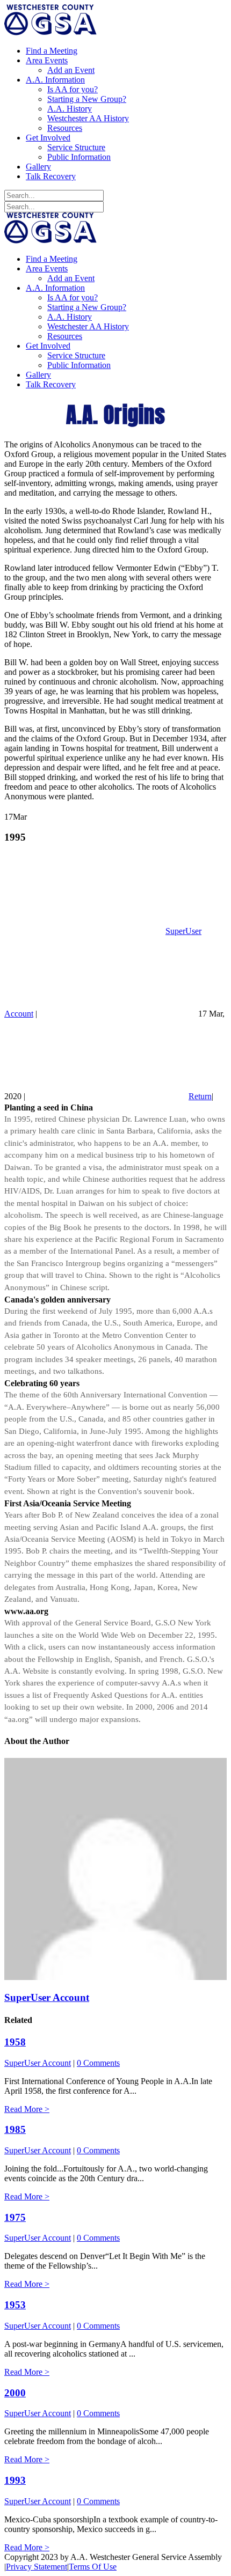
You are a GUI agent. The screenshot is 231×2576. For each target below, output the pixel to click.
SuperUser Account (47, 1997)
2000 (15, 2393)
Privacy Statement (37, 2567)
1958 (15, 2042)
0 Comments (98, 2063)
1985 (15, 2129)
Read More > (27, 2109)
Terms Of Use (93, 2567)
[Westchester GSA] (50, 32)
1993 (15, 2480)
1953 (15, 2305)
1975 (15, 2217)
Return (200, 1096)
